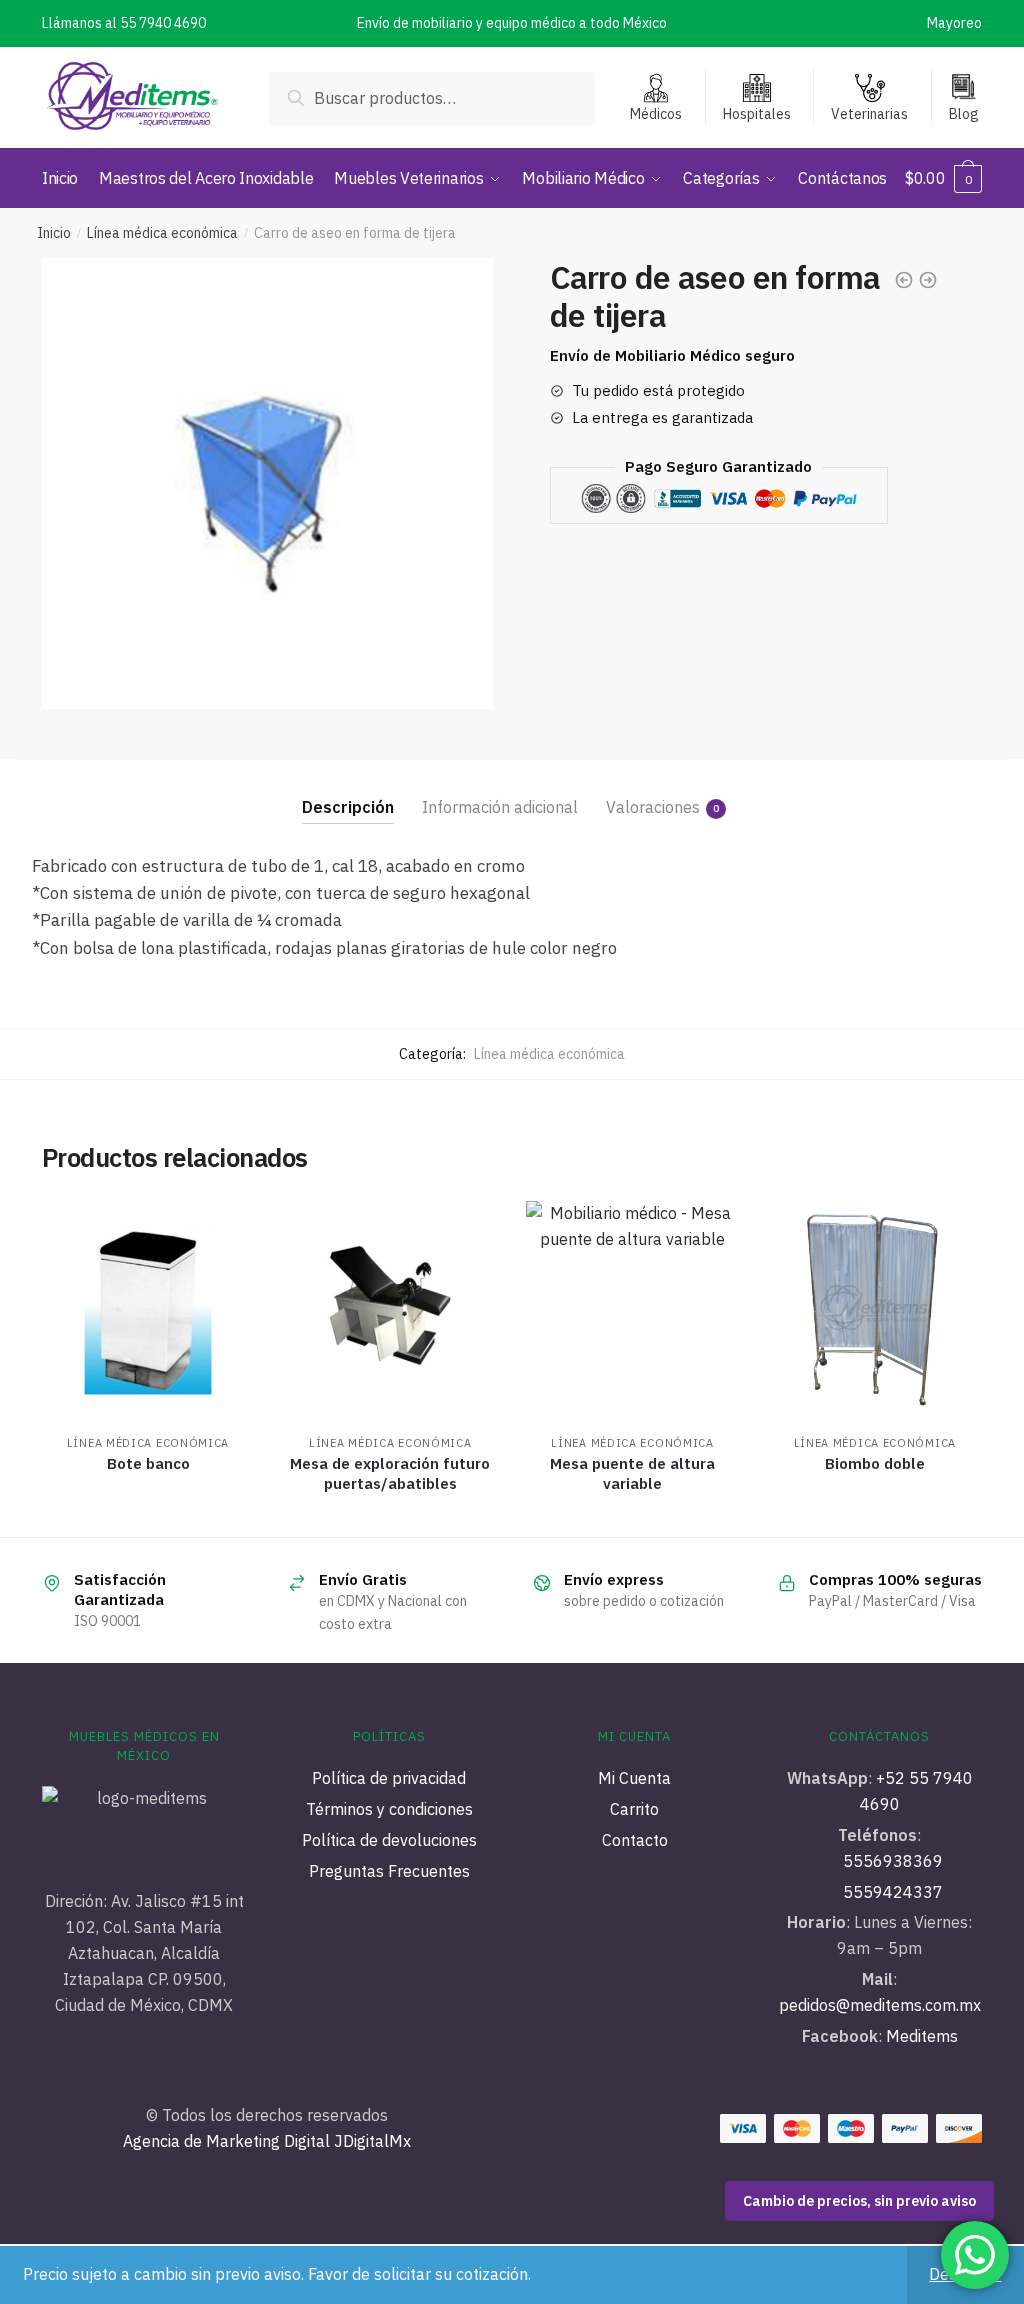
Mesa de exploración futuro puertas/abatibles (390, 1473)
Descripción (348, 807)
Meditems (922, 2036)
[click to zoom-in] (267, 483)
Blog (964, 114)
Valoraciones (653, 807)
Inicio (54, 233)
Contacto (635, 1840)
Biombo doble (875, 1463)
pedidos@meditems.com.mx (880, 2005)
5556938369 (893, 1861)
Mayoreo (954, 23)
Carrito (634, 1809)
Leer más (148, 1514)
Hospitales (757, 114)
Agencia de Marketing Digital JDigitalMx (267, 2141)
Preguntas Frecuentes (389, 1871)
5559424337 (893, 1892)
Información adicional (500, 807)
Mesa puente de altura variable (632, 1473)
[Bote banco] (148, 1307)
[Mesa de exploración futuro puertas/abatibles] (390, 1307)
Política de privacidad (389, 1778)
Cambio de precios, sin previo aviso (859, 2201)
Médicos (656, 114)
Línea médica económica (162, 233)
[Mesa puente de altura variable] (632, 1307)
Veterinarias (869, 114)
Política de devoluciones (389, 1840)
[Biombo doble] (875, 1307)
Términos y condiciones (389, 1809)
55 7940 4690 (163, 23)
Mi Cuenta (634, 1778)
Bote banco (148, 1463)
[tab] (348, 791)
